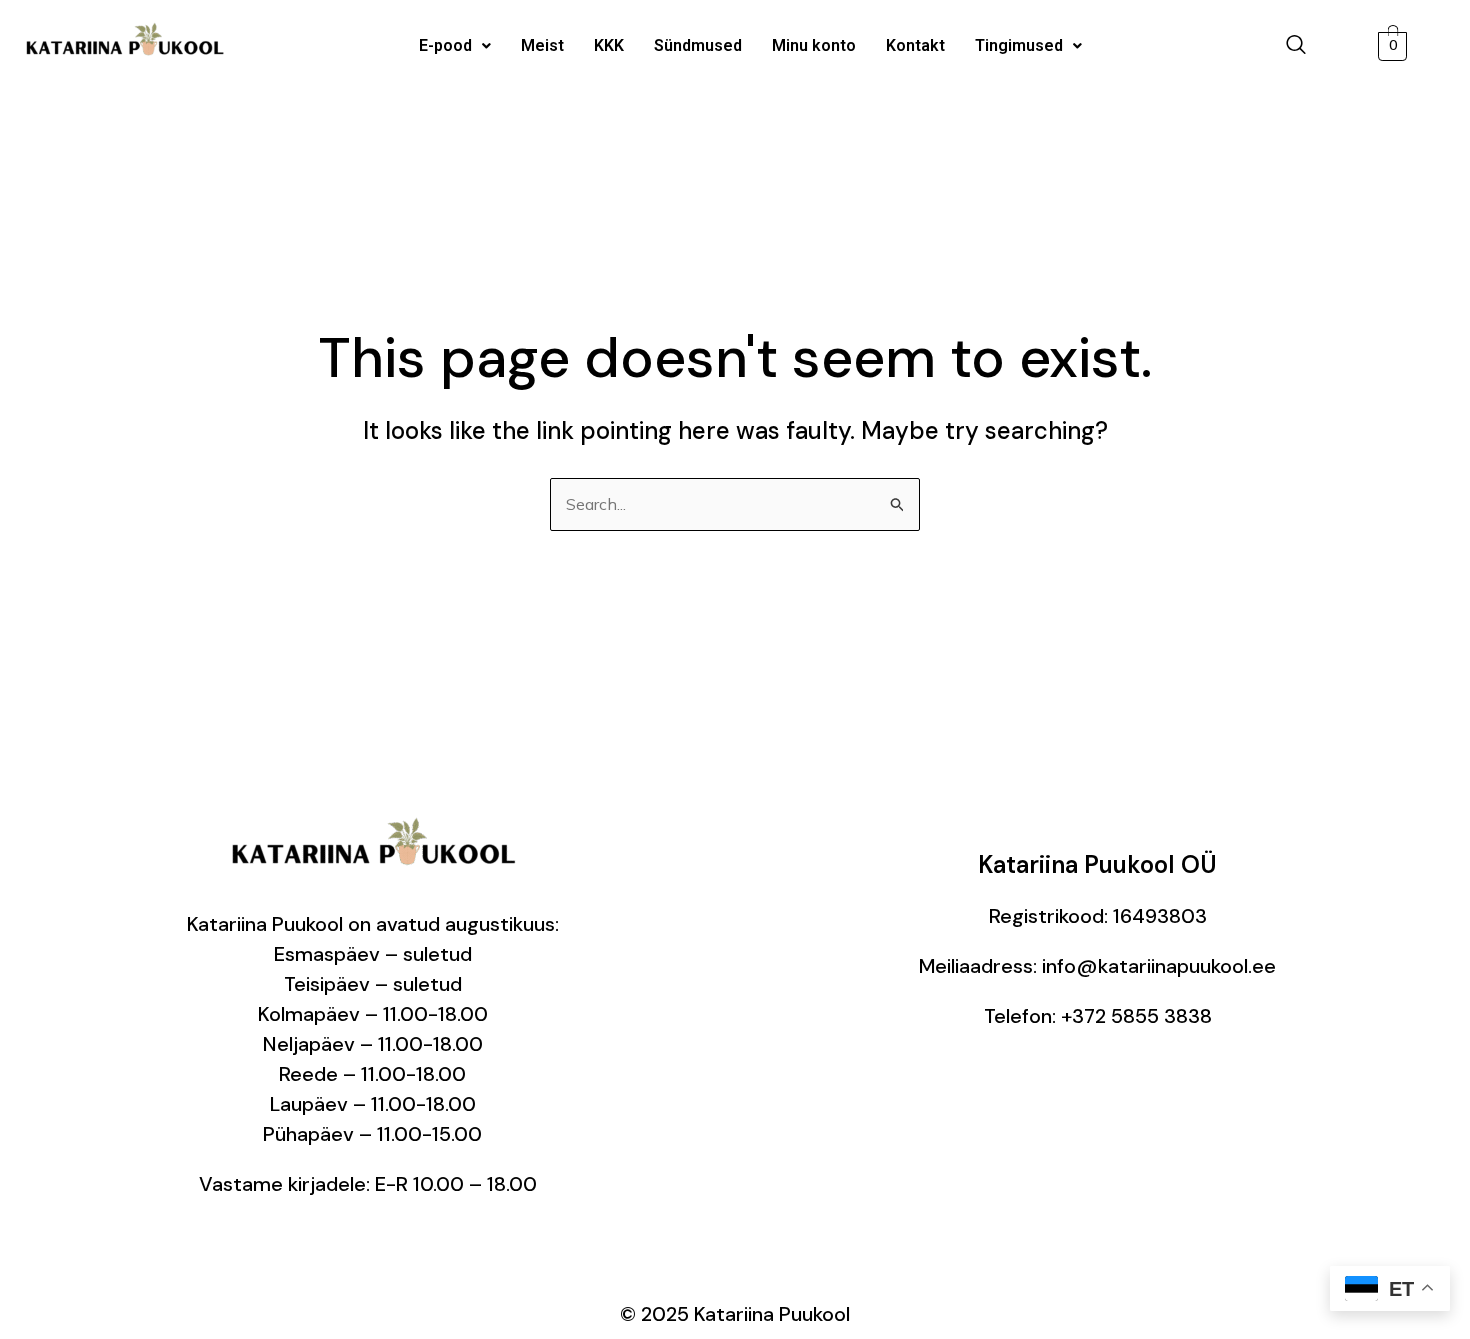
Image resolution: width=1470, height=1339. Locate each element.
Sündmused (698, 45)
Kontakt (915, 45)
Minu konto (814, 45)
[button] (455, 46)
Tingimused (1019, 45)
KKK (609, 45)
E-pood (445, 45)
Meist (542, 45)
